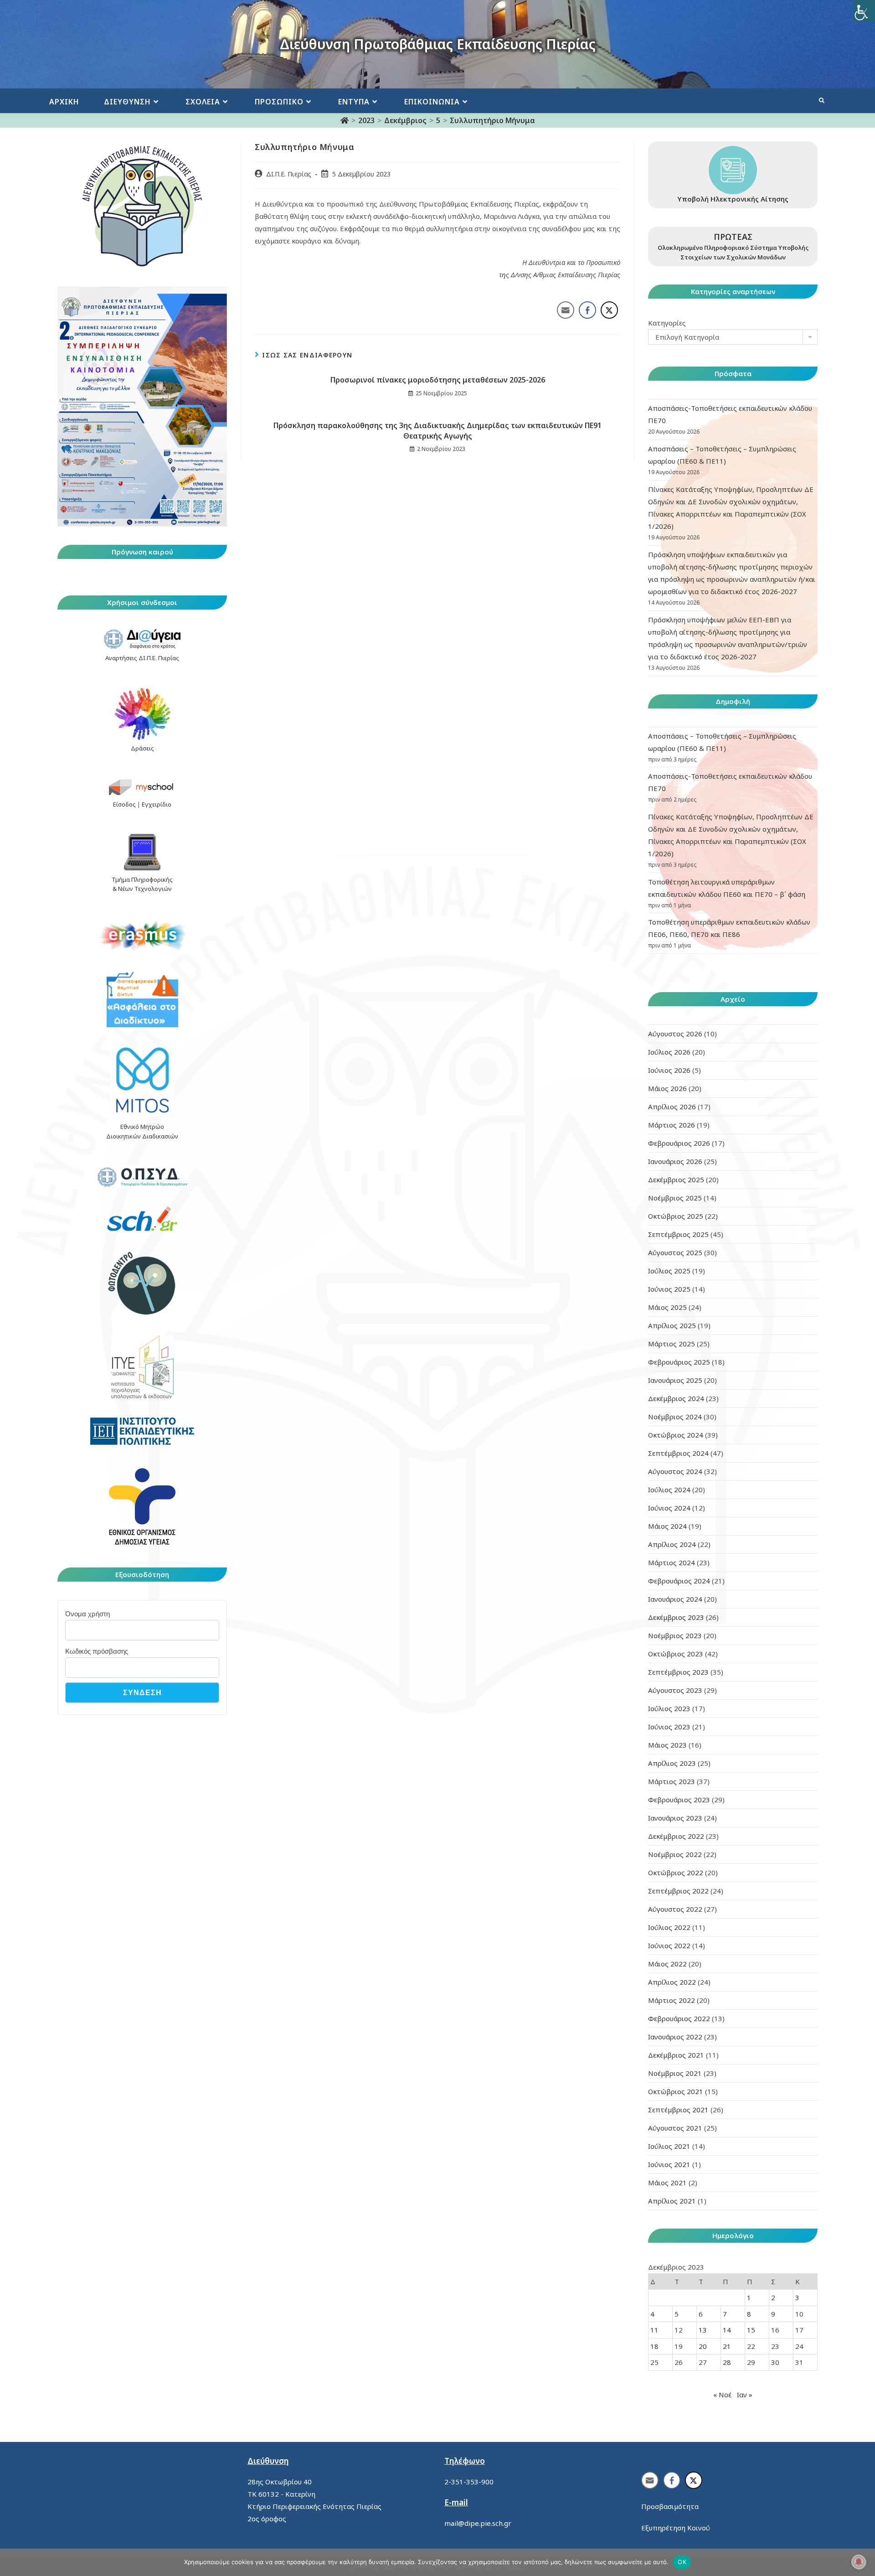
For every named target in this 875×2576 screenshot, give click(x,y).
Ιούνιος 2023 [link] (669, 1727)
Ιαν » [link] (745, 2395)
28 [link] (727, 2362)
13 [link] (703, 2330)
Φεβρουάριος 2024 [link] (679, 1581)
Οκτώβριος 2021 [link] (676, 2091)
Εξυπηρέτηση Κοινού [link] (676, 2528)
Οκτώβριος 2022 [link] (676, 1873)
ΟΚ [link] (682, 2562)
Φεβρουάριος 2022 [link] (679, 2018)
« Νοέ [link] (722, 2395)
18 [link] (654, 2346)
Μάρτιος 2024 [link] (672, 1562)
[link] (864, 11)
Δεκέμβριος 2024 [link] (676, 1398)
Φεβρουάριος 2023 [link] (679, 1800)
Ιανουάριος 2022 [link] (675, 2037)
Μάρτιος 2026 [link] (672, 1125)
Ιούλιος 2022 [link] (669, 1927)
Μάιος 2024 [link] (667, 1526)
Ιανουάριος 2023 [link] (675, 1818)
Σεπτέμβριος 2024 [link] (678, 1453)
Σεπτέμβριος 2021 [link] (678, 2110)
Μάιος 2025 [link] (667, 1307)
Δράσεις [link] (142, 748)
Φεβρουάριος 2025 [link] (679, 1362)
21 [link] (727, 2346)
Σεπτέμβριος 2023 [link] (678, 1672)
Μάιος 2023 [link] (667, 1745)
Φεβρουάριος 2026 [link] (679, 1143)
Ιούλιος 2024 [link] (669, 1490)
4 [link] (652, 2314)
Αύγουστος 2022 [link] (675, 1909)
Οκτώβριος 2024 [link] (676, 1435)
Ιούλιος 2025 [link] (669, 1271)
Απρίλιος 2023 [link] (672, 1763)
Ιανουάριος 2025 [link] (675, 1380)
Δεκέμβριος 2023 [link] (676, 1617)
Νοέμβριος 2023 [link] (675, 1635)
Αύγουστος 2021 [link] (675, 2128)
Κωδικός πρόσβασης (97, 1651)
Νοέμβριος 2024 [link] (675, 1417)
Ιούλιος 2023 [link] (669, 1708)
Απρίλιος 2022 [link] (672, 1982)
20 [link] (703, 2346)
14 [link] (727, 2330)
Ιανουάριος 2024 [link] (675, 1599)
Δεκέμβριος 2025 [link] (676, 1179)
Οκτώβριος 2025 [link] (676, 1216)
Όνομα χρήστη (87, 1614)
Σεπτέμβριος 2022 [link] (678, 1891)
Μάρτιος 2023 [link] (672, 1781)
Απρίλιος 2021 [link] (672, 2201)
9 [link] (773, 2314)
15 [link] (751, 2330)
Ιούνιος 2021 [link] (669, 2164)
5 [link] (677, 2314)
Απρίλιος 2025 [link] (672, 1325)
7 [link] (725, 2314)
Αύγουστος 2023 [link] (675, 1690)
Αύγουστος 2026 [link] (675, 1034)
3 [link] (797, 2297)
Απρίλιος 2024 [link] (672, 1544)
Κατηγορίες (667, 323)
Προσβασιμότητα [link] (670, 2506)
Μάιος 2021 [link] (667, 2183)
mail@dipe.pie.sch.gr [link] (478, 2523)
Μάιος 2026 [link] (667, 1088)
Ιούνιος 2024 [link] (669, 1508)
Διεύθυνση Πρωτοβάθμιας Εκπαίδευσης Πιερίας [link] (438, 44)
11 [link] (654, 2330)
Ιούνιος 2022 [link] (669, 1945)
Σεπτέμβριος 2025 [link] (678, 1234)
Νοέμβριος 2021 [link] (675, 2073)
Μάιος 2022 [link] (667, 1964)
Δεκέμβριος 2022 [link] (676, 1836)
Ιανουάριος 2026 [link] (675, 1161)
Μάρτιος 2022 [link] (672, 2000)
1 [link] (749, 2297)
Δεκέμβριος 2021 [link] (676, 2055)
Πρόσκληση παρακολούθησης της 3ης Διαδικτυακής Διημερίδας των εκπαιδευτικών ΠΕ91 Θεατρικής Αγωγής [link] (437, 430)
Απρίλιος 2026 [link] (672, 1107)
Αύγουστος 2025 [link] (675, 1252)
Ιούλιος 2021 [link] (669, 2146)
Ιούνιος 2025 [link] (669, 1289)
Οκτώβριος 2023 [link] (676, 1654)
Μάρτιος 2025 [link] (672, 1344)
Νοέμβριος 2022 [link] (675, 1854)
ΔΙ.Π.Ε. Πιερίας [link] (289, 174)
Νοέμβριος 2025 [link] (675, 1198)
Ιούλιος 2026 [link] (669, 1052)
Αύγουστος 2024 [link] (675, 1471)
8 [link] (749, 2314)
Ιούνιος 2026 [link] (669, 1070)
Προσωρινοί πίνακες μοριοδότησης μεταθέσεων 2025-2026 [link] (438, 380)
